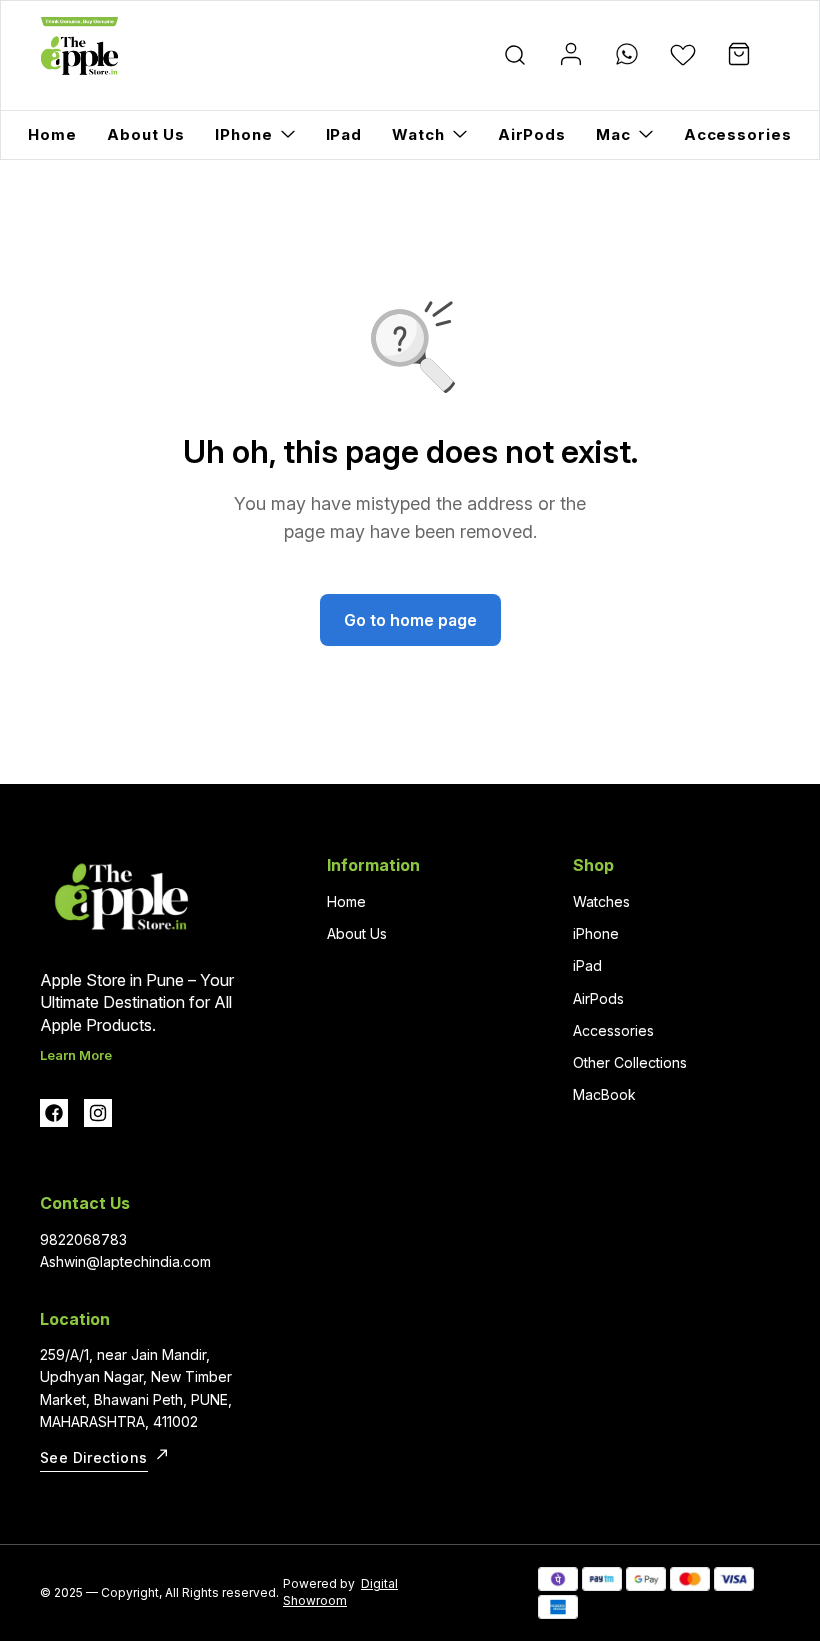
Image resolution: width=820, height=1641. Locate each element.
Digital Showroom (340, 1592)
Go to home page (410, 620)
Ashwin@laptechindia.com (125, 1261)
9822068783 (83, 1239)
